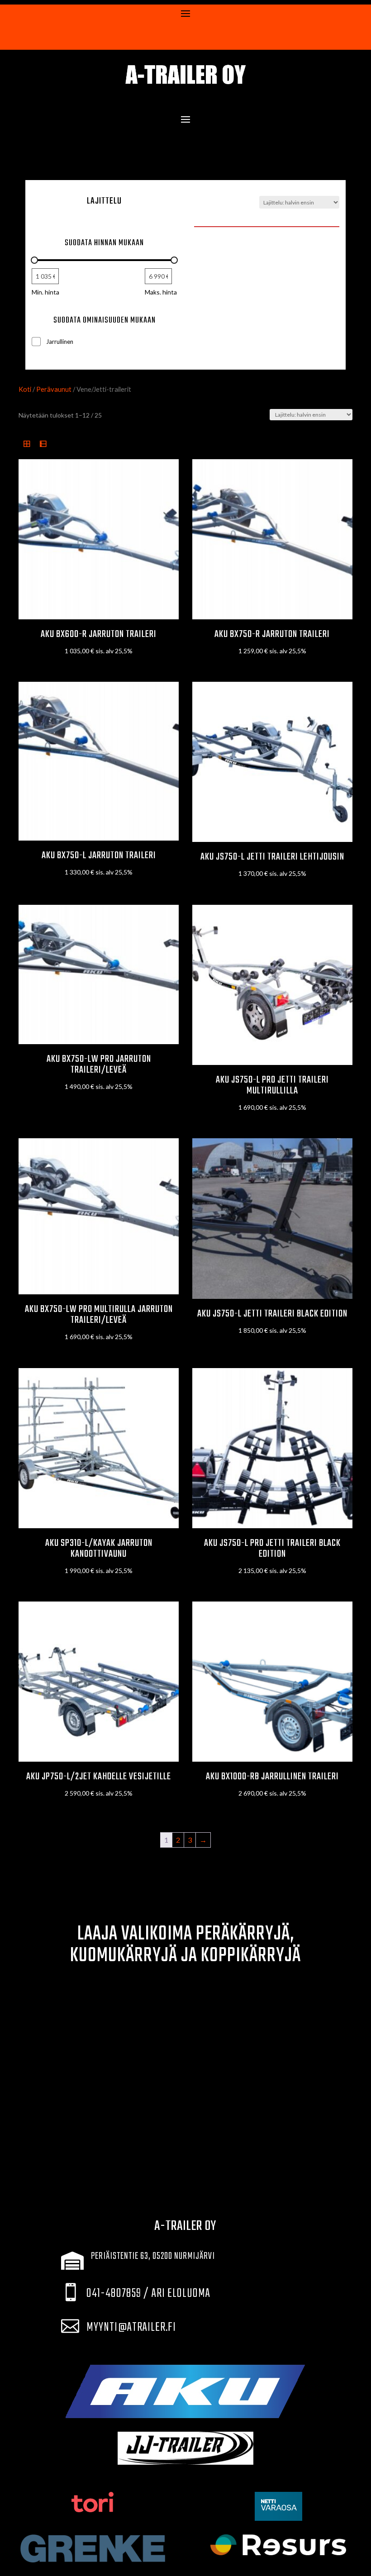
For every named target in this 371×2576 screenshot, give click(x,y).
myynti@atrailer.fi (131, 2327)
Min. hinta (45, 292)
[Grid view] (27, 444)
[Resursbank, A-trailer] (278, 2545)
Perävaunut (54, 389)
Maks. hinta (161, 292)
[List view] (43, 444)
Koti (25, 389)
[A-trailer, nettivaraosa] (278, 2506)
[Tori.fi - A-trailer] (93, 2502)
